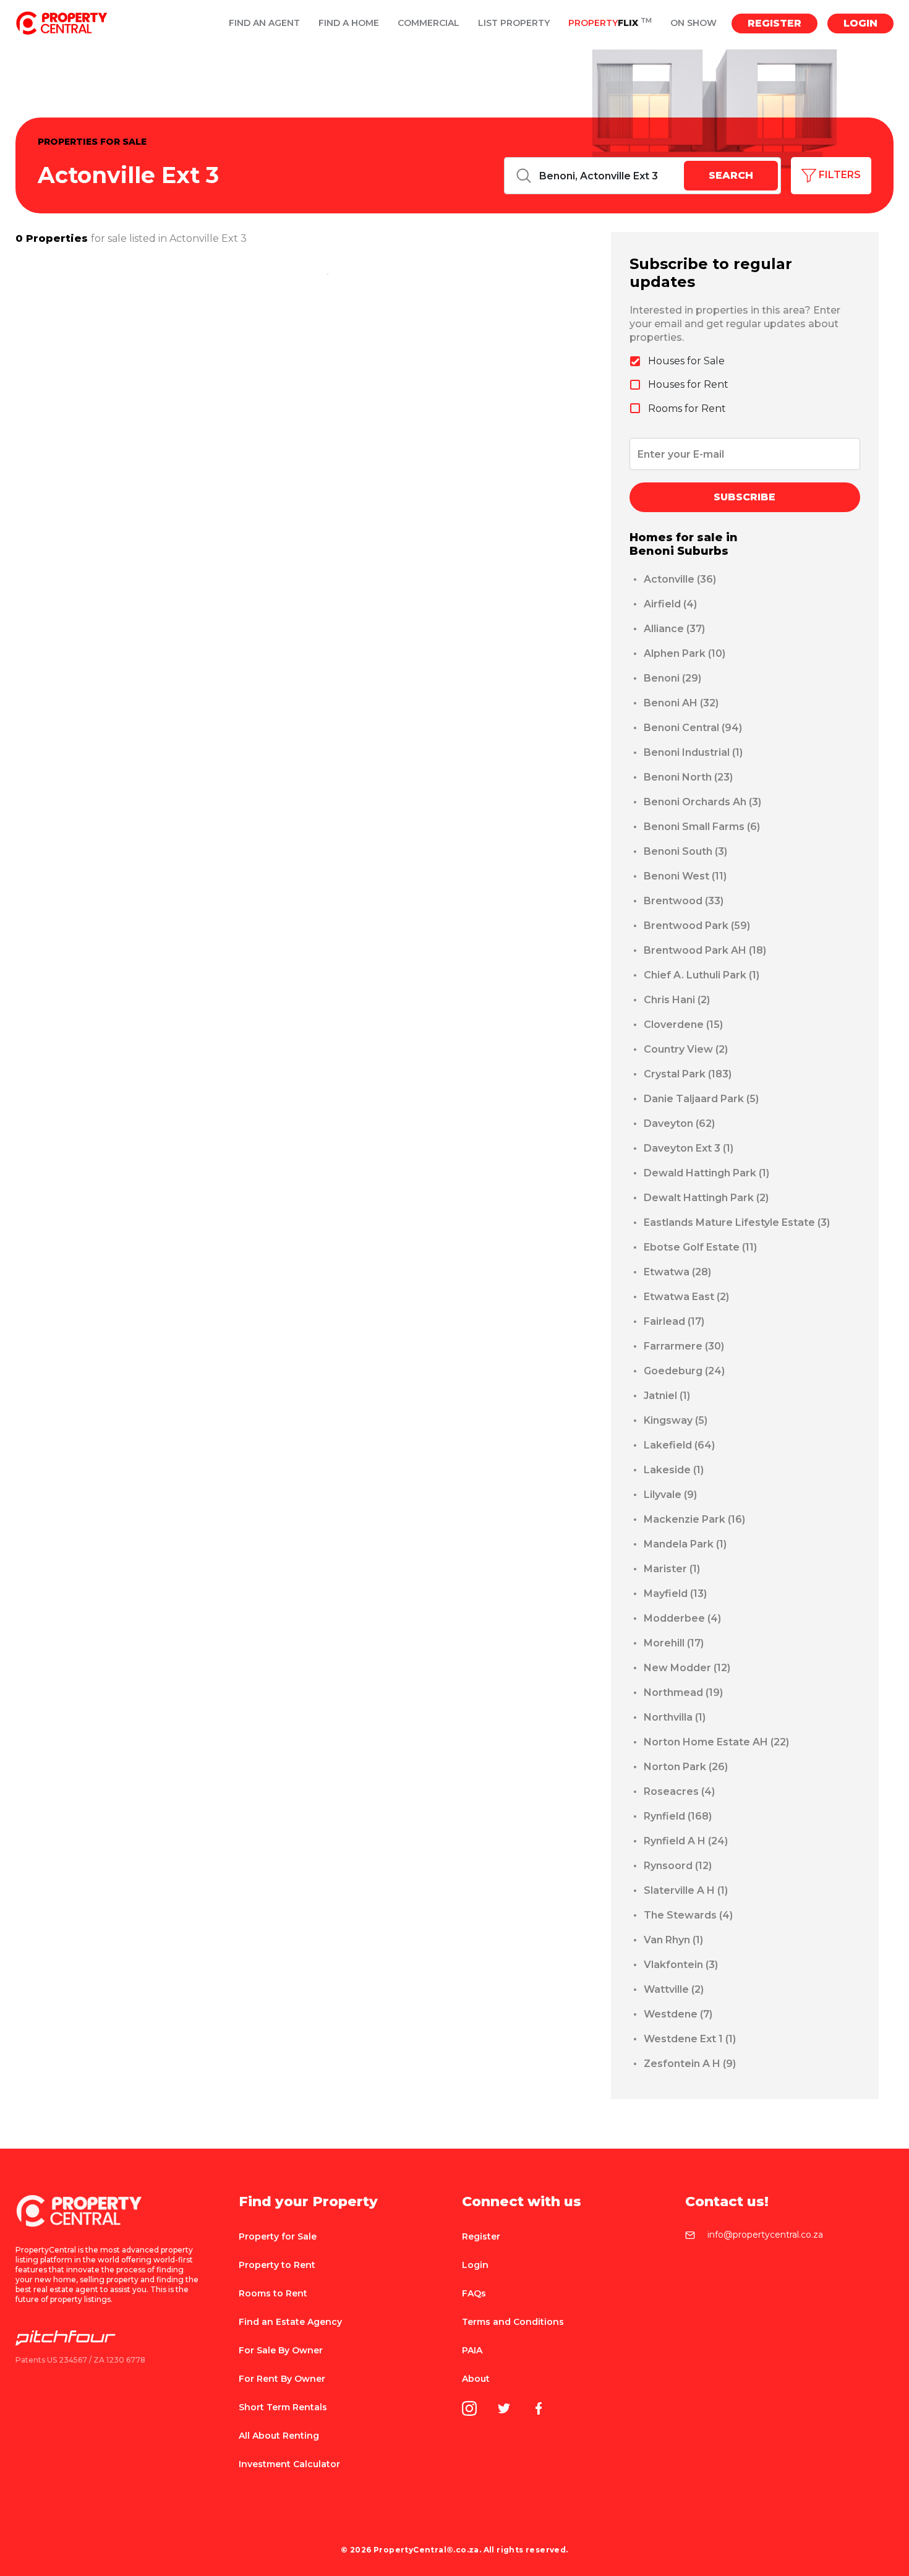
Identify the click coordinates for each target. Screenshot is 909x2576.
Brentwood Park (697, 926)
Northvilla (675, 1717)
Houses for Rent (688, 384)
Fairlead (674, 1321)
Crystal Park (688, 1074)
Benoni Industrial (693, 752)
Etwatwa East (686, 1297)
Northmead (683, 1692)
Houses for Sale (686, 361)
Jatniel (667, 1396)
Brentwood (684, 901)
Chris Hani (677, 1000)
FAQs (474, 2293)
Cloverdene (683, 1025)
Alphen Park (685, 653)
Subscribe (745, 497)
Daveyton (679, 1123)
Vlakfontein (681, 1965)
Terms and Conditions (513, 2322)
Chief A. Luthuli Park (702, 975)
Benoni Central (693, 728)
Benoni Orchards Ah (702, 802)
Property (610, 23)
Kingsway (676, 1420)
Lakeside (674, 1470)
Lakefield (679, 1445)
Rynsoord (678, 1866)
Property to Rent (277, 2265)
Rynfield (678, 1816)
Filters (839, 175)
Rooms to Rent (273, 2293)
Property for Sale (278, 2236)
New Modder (687, 1668)
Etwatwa (677, 1272)
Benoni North (688, 777)
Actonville (680, 579)
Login (860, 23)
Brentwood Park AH (705, 950)
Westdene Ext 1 (690, 2039)
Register (775, 23)
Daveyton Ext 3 (689, 1148)
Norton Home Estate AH (716, 1742)
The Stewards (688, 1915)
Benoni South (685, 851)
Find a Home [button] (349, 23)
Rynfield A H (686, 1841)
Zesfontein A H (690, 2064)
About (476, 2379)
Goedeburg (684, 1371)
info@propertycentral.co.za (765, 2235)
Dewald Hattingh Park (706, 1173)
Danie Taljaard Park (701, 1099)
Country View (686, 1049)
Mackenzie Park (694, 1519)
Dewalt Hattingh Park (706, 1198)
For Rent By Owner (282, 2379)
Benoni (672, 678)
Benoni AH (681, 703)
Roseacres (679, 1791)
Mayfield (675, 1594)
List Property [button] (514, 23)
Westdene (678, 2014)
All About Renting (279, 2436)
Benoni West (685, 876)
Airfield (670, 604)
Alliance (674, 629)
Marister (672, 1569)
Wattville (674, 1989)
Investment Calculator (289, 2464)
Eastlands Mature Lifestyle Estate (737, 1222)
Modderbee (682, 1618)
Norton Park (686, 1767)
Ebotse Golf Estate (700, 1247)
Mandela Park (685, 1544)
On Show (693, 23)
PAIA (472, 2350)
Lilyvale (670, 1495)
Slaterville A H (686, 1890)
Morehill (674, 1643)
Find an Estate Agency (290, 2322)
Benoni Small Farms (702, 827)
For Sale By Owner (281, 2350)
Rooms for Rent (687, 409)
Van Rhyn (673, 1940)
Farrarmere (684, 1346)
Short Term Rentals (283, 2407)
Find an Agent (264, 23)
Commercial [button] (429, 23)
